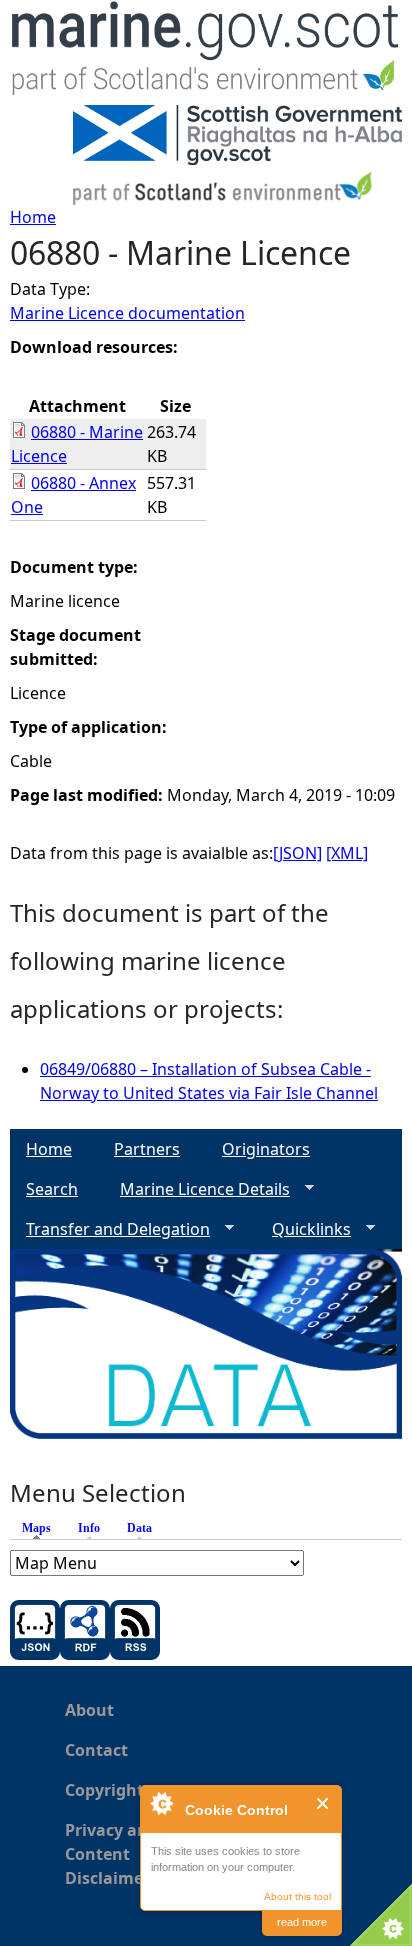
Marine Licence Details (197, 1189)
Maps (41, 1528)
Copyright (104, 1790)
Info (89, 1528)
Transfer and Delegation (110, 1229)
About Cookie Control (161, 1803)
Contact (96, 1750)
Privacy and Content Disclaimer (111, 1854)
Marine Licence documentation (127, 313)
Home (33, 217)
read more (302, 1922)
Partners (147, 1149)
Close (323, 1803)
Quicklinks (303, 1229)
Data (139, 1528)
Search (52, 1189)
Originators (266, 1149)
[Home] (206, 52)
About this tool (297, 1896)
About (89, 1710)
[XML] (347, 853)
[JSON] (297, 853)
